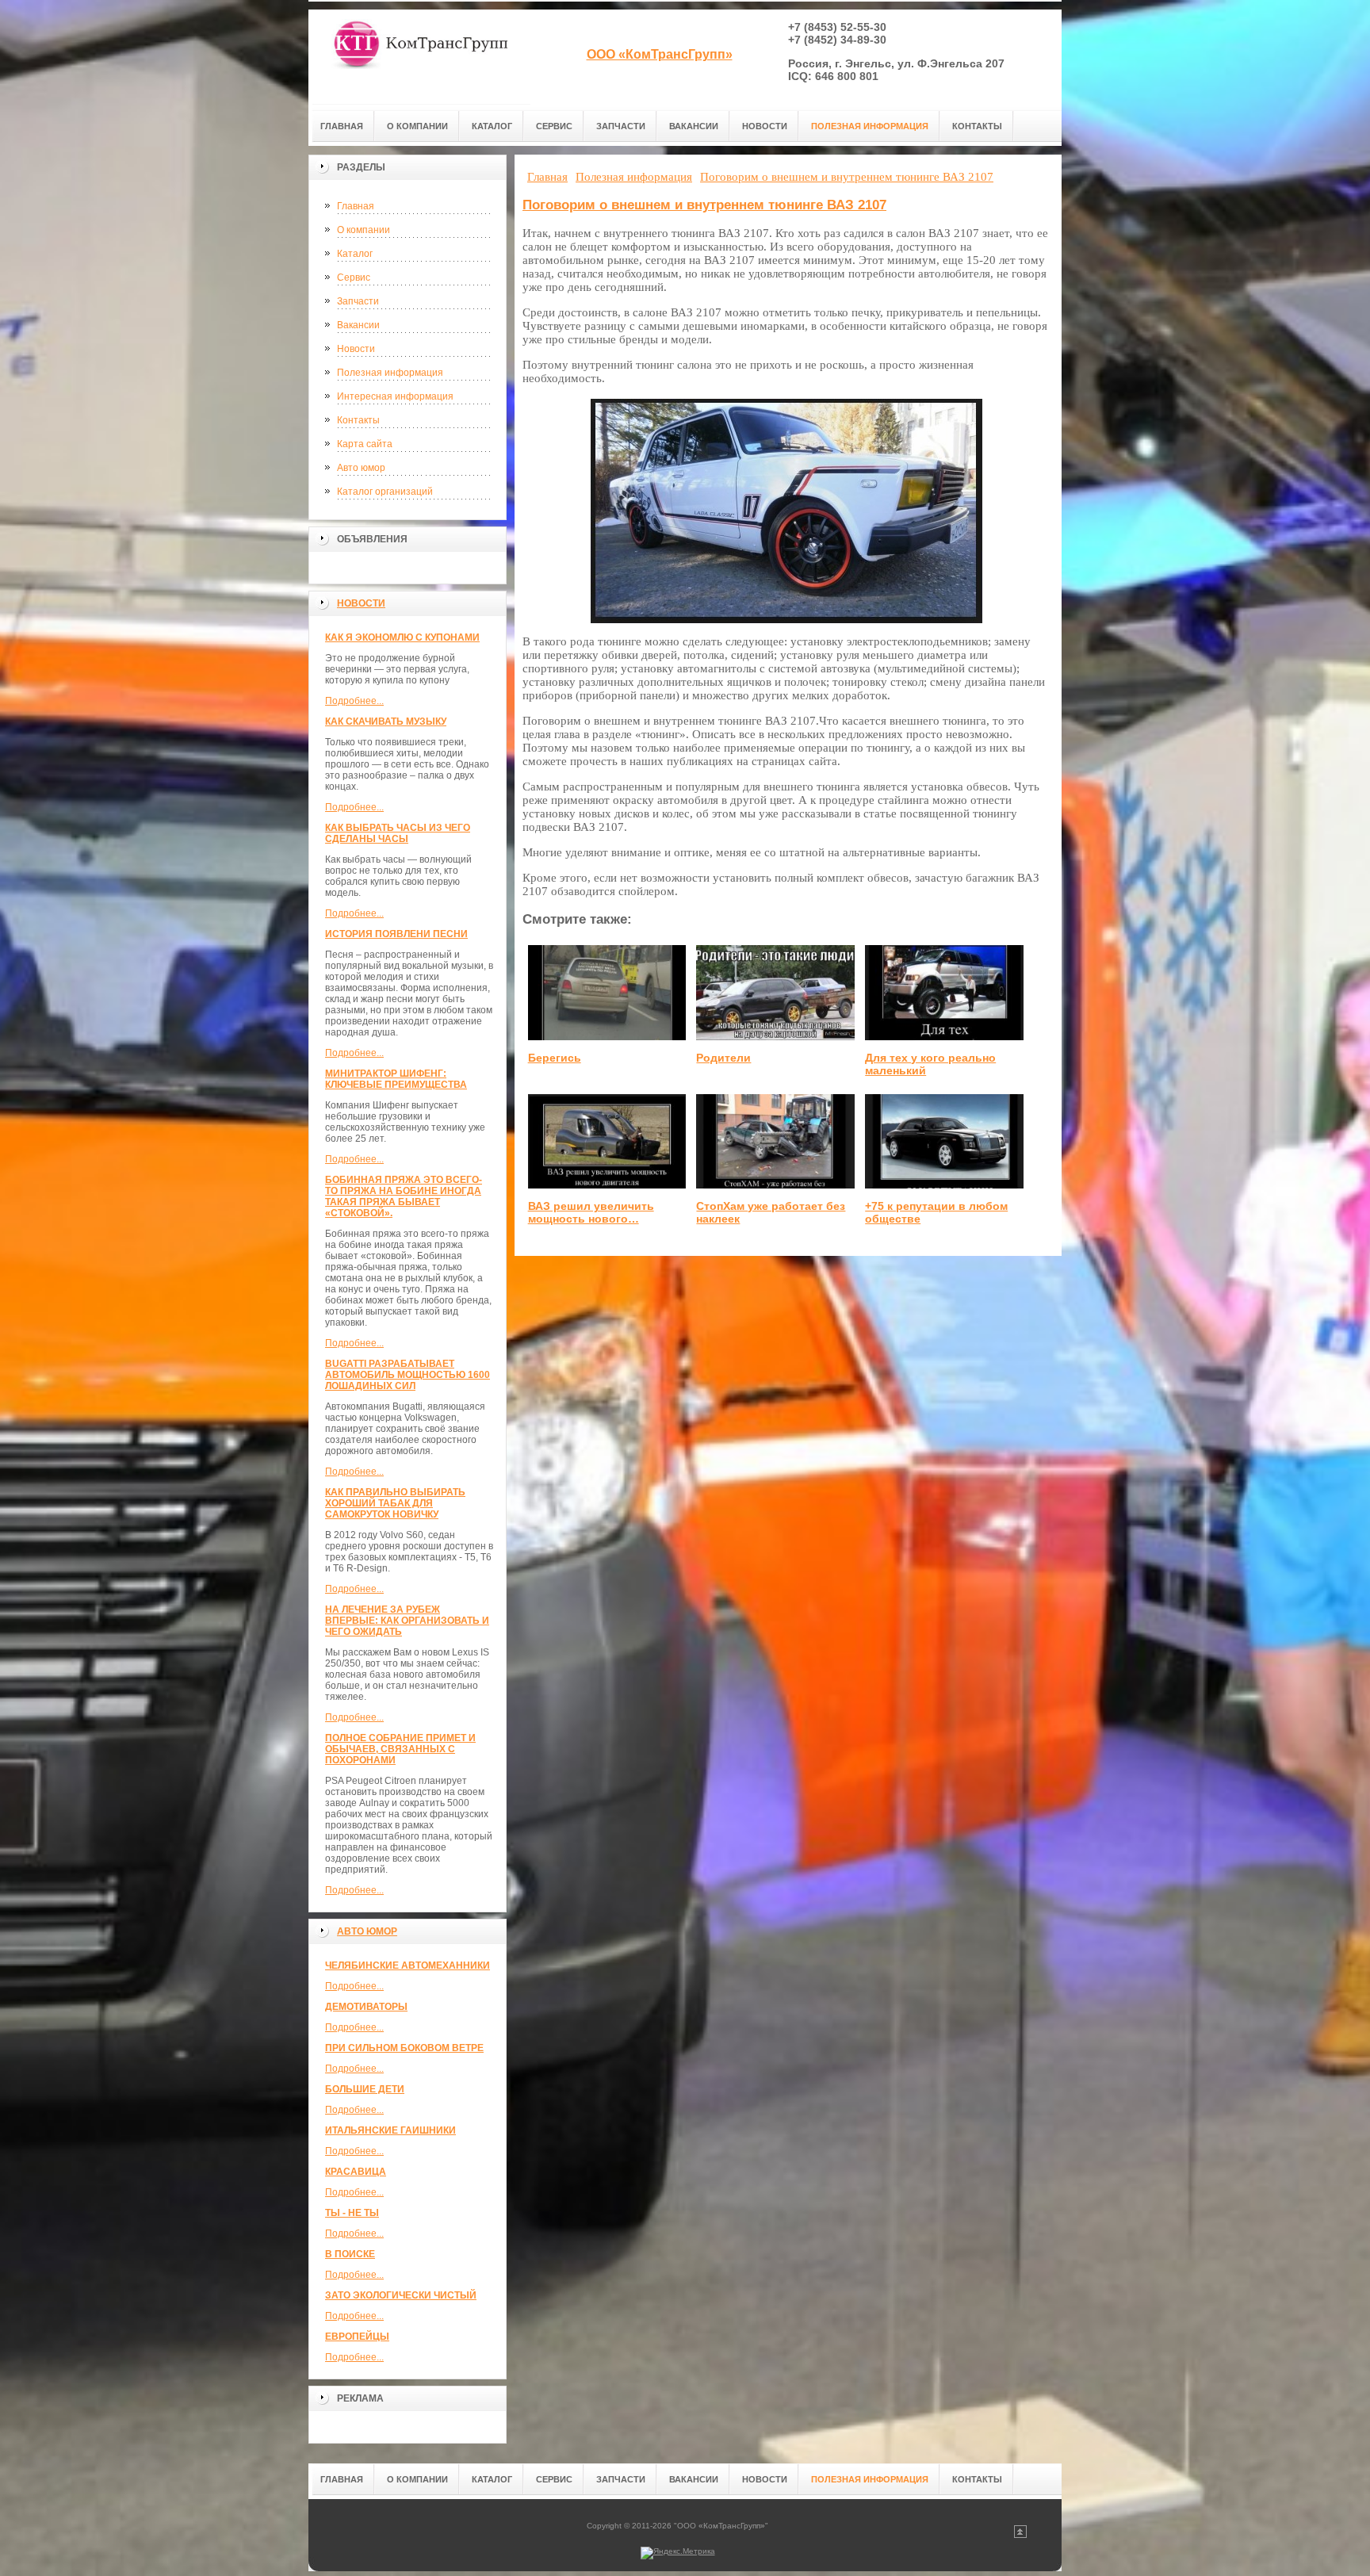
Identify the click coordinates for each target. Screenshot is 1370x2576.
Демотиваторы (366, 2007)
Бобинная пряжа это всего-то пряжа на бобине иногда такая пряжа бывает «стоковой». (404, 1196)
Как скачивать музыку (386, 722)
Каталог (355, 254)
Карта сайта (365, 444)
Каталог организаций (385, 492)
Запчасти (358, 301)
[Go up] (1020, 2535)
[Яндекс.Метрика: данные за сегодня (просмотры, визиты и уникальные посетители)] (678, 2553)
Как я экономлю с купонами (402, 637)
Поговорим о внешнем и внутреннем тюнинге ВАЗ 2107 (704, 205)
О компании (364, 230)
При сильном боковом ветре (404, 2048)
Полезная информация (390, 373)
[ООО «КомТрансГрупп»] (419, 57)
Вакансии (358, 325)
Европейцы (357, 2337)
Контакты (358, 420)
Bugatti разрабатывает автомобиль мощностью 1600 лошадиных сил (408, 1375)
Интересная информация (395, 396)
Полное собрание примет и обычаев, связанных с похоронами (400, 1749)
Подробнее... (354, 701)
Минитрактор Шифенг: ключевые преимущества (396, 1079)
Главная (356, 206)
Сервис (354, 278)
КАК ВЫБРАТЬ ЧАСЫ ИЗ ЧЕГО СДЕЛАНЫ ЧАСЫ (398, 833)
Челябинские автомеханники (408, 1965)
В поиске (350, 2254)
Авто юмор (361, 468)
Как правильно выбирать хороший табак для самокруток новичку (395, 1503)
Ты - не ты (352, 2213)
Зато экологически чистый (401, 2295)
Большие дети (365, 2089)
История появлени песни (396, 934)
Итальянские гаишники (390, 2130)
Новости (356, 349)
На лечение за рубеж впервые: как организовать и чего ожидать (407, 1621)
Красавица (356, 2172)
